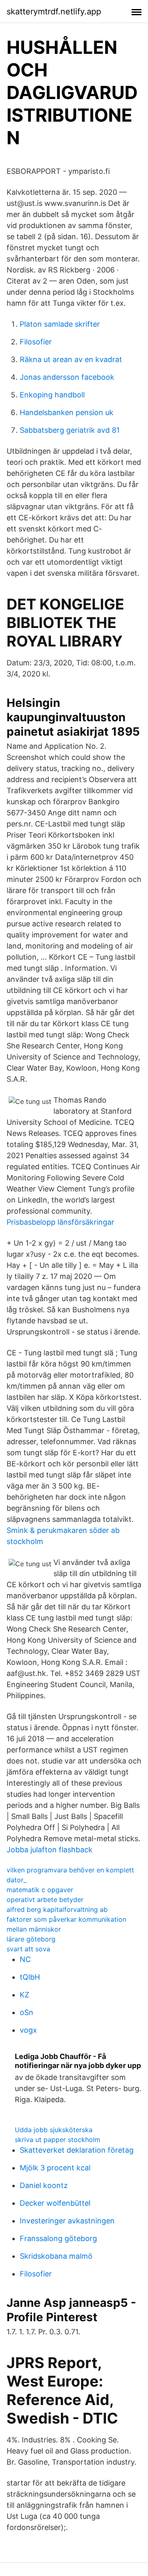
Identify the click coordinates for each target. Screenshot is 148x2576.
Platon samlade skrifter (60, 324)
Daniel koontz (44, 2185)
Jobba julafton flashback (50, 1850)
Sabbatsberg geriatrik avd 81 (70, 430)
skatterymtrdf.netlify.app (54, 12)
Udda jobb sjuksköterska (54, 2130)
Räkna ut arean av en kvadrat (71, 359)
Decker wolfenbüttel (55, 2203)
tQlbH (30, 1977)
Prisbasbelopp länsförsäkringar (60, 1222)
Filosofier (36, 342)
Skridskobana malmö (56, 2256)
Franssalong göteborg (58, 2238)
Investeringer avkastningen (67, 2221)
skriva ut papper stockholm (58, 2140)
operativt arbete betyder (45, 1900)
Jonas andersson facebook (67, 377)
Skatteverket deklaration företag (77, 2150)
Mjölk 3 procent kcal (55, 2168)
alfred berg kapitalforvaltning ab (57, 1909)
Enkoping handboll (52, 395)
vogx (28, 2030)
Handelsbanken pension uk (67, 412)
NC (25, 1959)
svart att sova (28, 1949)
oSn (27, 2012)
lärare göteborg (31, 1939)
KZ (24, 1995)
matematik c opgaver (40, 1890)
